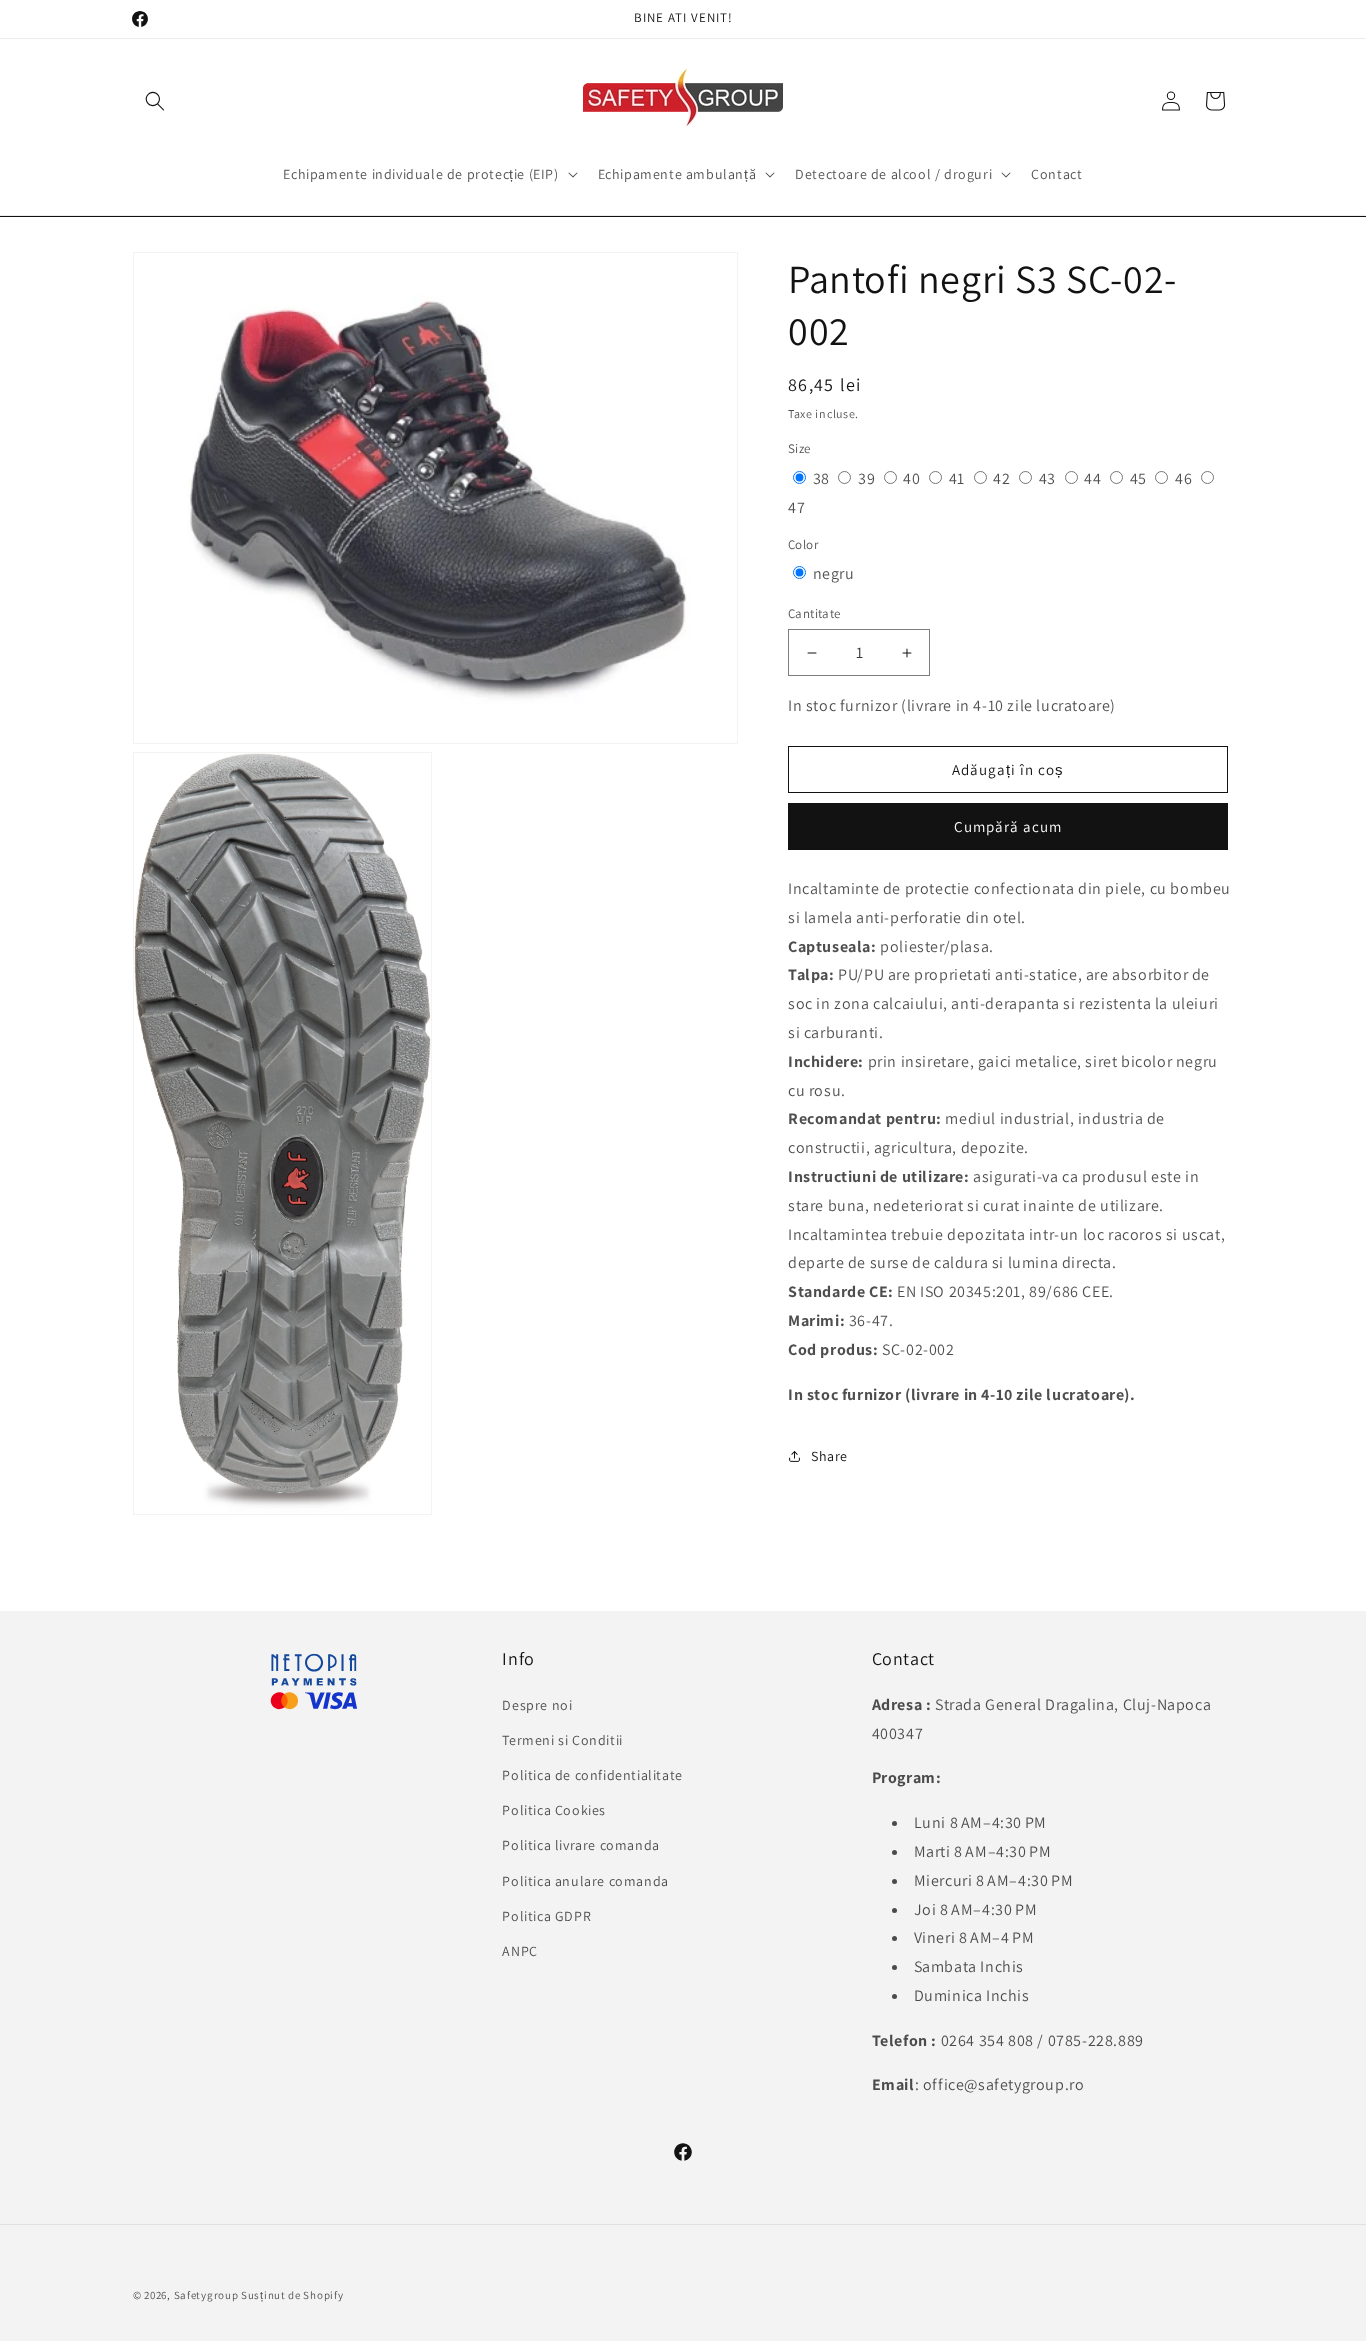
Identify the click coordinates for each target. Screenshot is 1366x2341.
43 (1049, 478)
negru (834, 573)
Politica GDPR (546, 1915)
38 (823, 478)
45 (1140, 478)
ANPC (519, 1950)
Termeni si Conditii (562, 1739)
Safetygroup (206, 2295)
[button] (155, 101)
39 (868, 478)
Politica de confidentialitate (592, 1774)
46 (1185, 478)
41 (959, 478)
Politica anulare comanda (585, 1880)
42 (1003, 478)
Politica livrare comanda (580, 1845)
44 (1094, 478)
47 (796, 507)
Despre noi (537, 1704)
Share (829, 1456)
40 (913, 478)
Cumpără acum (1008, 826)
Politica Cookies (554, 1810)
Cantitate (814, 613)
